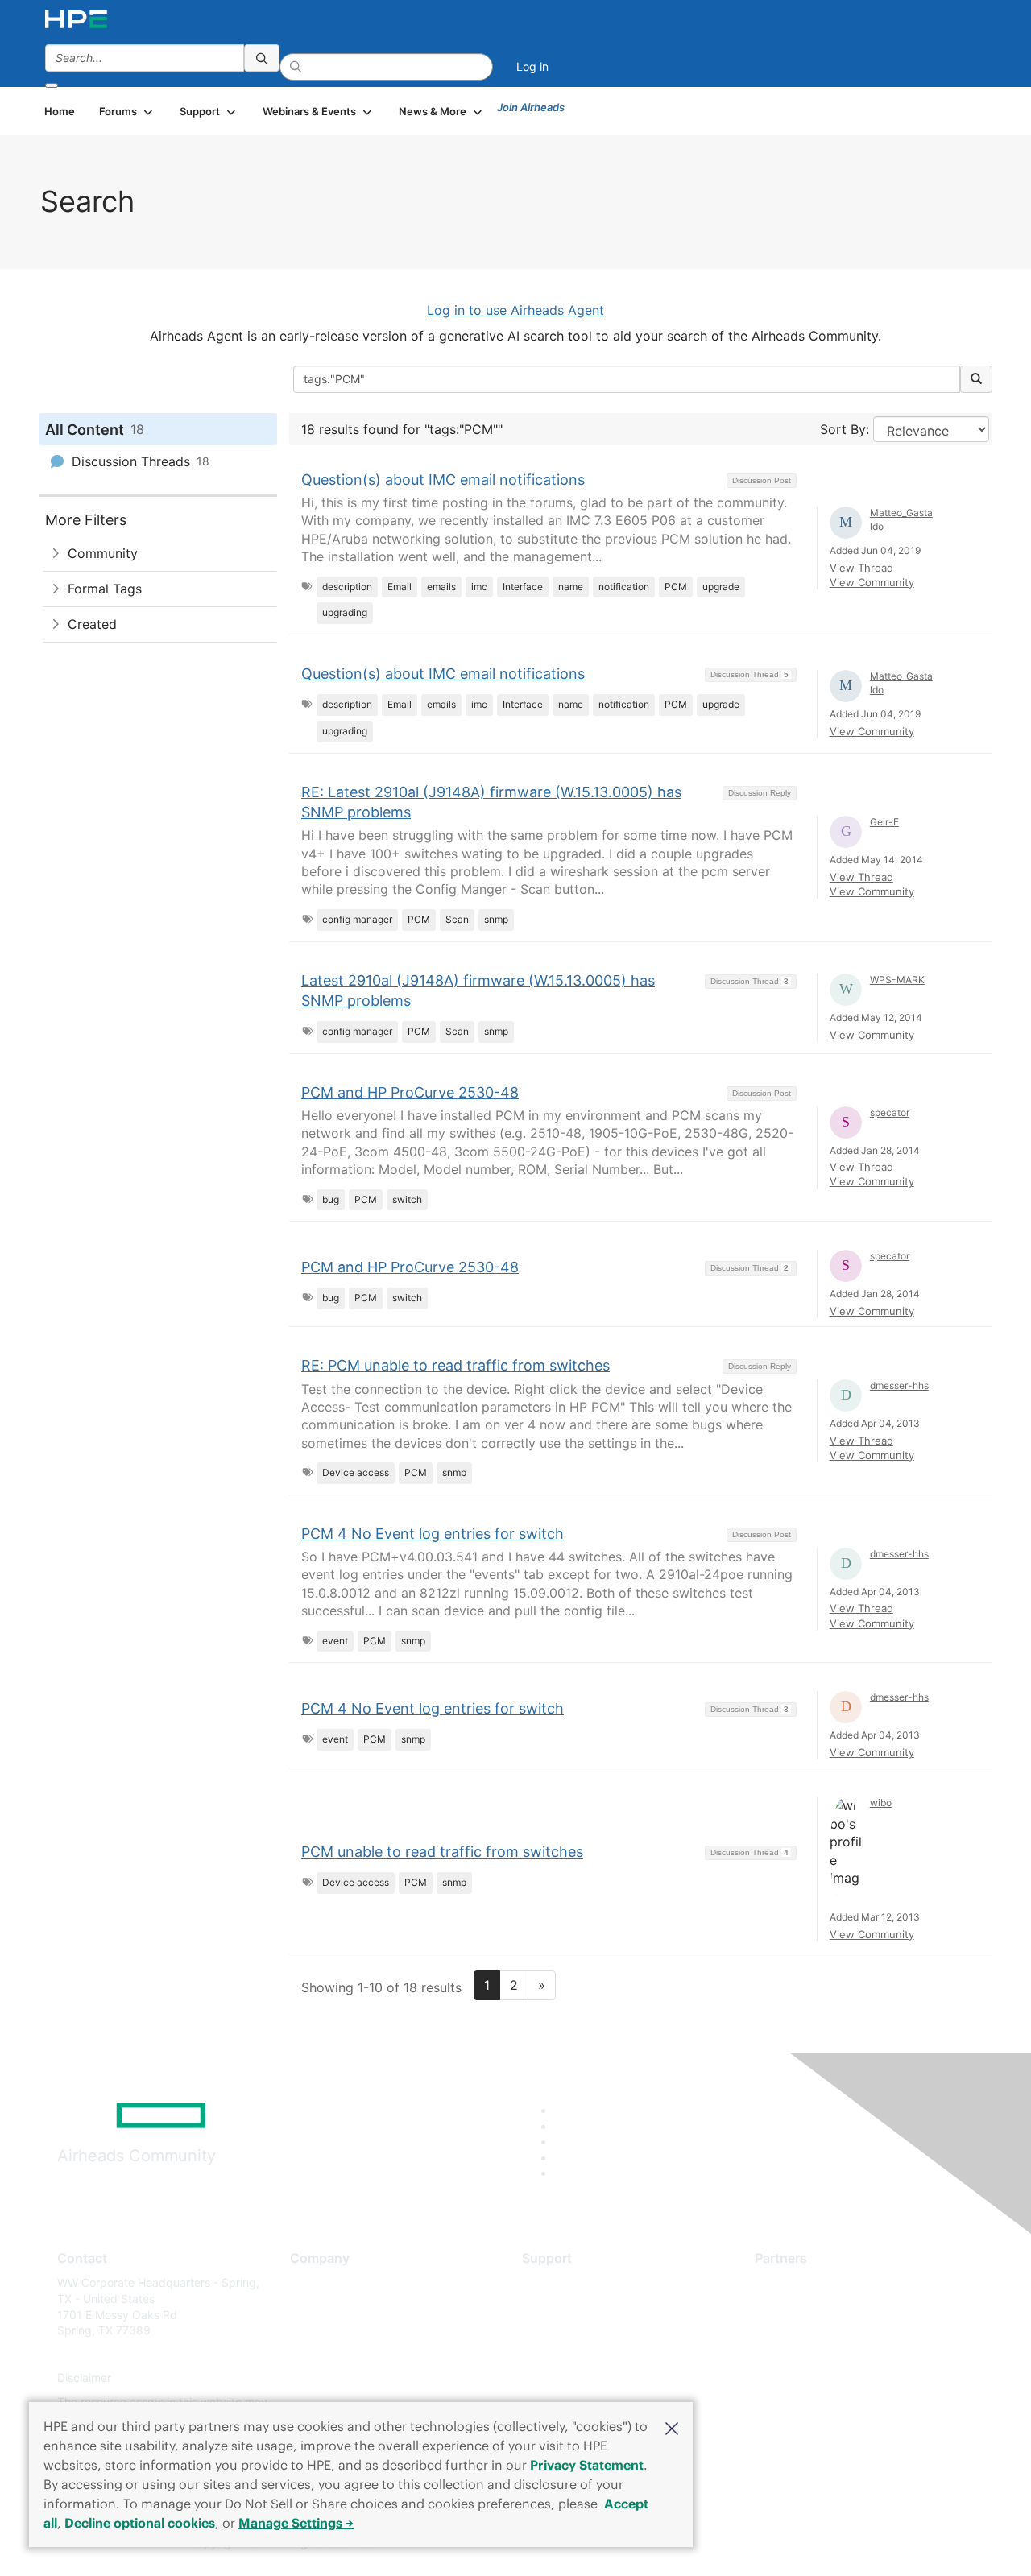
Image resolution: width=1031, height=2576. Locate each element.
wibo (881, 1803)
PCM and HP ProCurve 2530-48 (410, 1092)
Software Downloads (576, 2354)
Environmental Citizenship (358, 2354)
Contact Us (319, 2331)
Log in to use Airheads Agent (515, 310)
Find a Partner (792, 2282)
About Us (314, 2282)
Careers (311, 2307)
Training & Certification (582, 2331)
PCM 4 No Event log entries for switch (433, 1534)
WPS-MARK (897, 980)
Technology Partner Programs (833, 2354)
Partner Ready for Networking (834, 2331)
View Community (872, 582)
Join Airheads (531, 107)
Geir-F (884, 822)
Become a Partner (802, 2307)
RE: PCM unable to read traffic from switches (455, 1365)
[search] (262, 58)
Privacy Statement (587, 2465)
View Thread (861, 568)
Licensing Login (563, 2378)
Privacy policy (327, 2378)
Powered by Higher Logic (748, 2544)
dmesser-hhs (899, 1385)
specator (890, 1112)
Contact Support (566, 2307)
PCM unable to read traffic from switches (442, 1852)
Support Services (567, 2282)
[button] (672, 2427)
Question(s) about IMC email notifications (443, 480)
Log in (532, 66)
